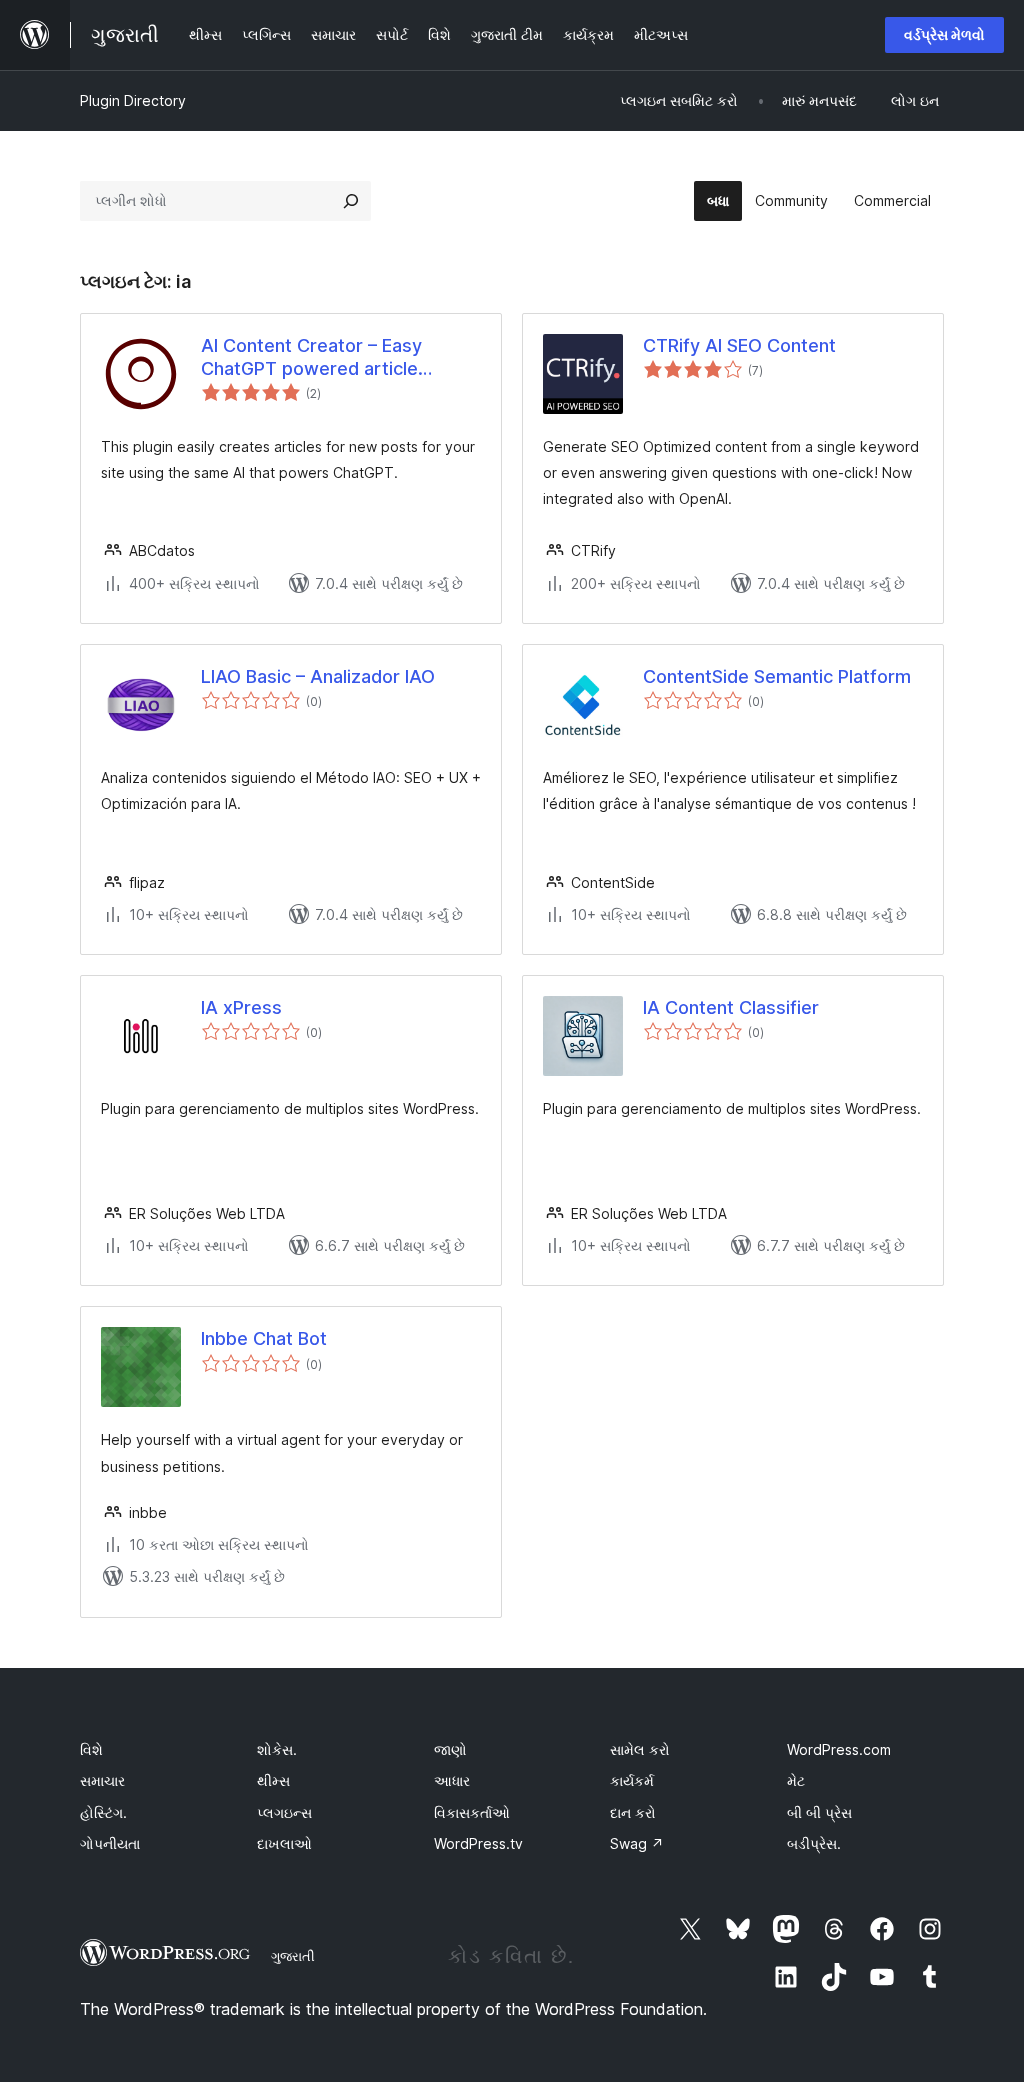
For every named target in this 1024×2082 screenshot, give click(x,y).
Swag (637, 1843)
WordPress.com (839, 1749)
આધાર (452, 1780)
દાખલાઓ (284, 1843)
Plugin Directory (133, 100)
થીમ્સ (273, 1780)
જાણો (450, 1749)
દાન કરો (633, 1812)
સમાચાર (102, 1780)
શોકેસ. (277, 1749)
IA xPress (241, 1007)
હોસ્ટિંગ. (103, 1812)
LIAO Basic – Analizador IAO (318, 676)
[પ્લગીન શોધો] (351, 201)
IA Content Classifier (731, 1007)
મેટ (796, 1780)
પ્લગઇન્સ (284, 1812)
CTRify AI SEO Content (739, 345)
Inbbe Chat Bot (264, 1338)
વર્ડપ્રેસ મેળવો (944, 34)
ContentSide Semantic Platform (777, 676)
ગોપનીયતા (110, 1843)
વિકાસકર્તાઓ (472, 1812)
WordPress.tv (478, 1843)
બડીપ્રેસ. (814, 1843)
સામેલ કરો (640, 1749)
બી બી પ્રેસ (819, 1812)
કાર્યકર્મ (632, 1780)
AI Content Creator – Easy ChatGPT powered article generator (311, 358)
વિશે (91, 1749)
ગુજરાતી (293, 1956)
